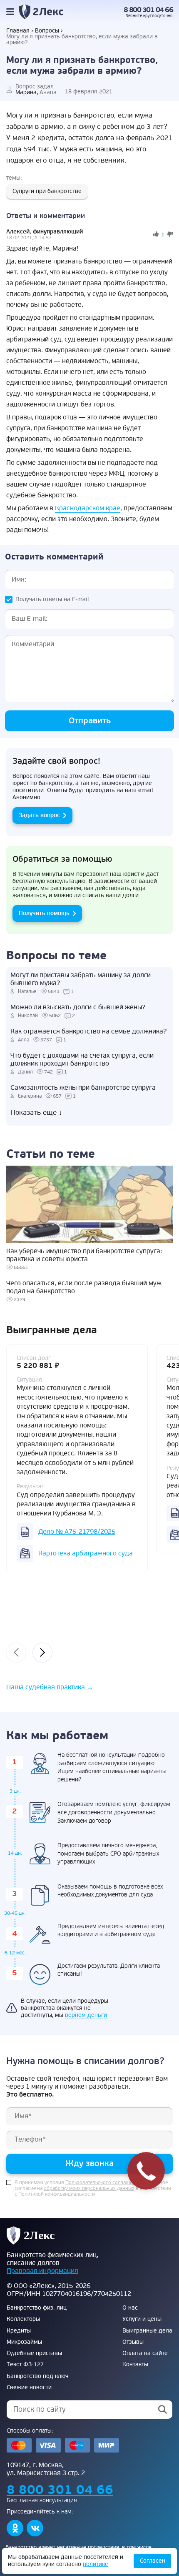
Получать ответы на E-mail (52, 599)
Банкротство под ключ (37, 2376)
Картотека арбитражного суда (86, 1553)
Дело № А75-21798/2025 (77, 1532)
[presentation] (16, 1653)
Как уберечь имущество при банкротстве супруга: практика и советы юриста (84, 1255)
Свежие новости (29, 2388)
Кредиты (19, 2331)
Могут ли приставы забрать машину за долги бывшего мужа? (81, 979)
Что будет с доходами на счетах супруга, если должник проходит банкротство (82, 1060)
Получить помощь (44, 913)
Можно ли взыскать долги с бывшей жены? (78, 1007)
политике (96, 2564)
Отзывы (133, 2342)
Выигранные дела (147, 2331)
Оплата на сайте (145, 2353)
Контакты (135, 2365)
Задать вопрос (39, 815)
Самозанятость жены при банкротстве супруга (83, 1088)
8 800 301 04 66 (148, 10)
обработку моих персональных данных (89, 2189)
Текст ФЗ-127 (25, 2365)
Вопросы (47, 31)
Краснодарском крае (88, 508)
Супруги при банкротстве (47, 191)
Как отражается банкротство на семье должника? (88, 1032)
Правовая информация (42, 2271)
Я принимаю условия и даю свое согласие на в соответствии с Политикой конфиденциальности (93, 2189)
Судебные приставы (34, 2353)
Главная (18, 31)
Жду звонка (89, 2163)
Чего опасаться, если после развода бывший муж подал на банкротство (84, 1287)
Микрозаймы (24, 2342)
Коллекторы (23, 2319)
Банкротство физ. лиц (37, 2308)
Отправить (90, 721)
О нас (130, 2308)
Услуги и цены (142, 2319)
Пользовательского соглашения (103, 2183)
